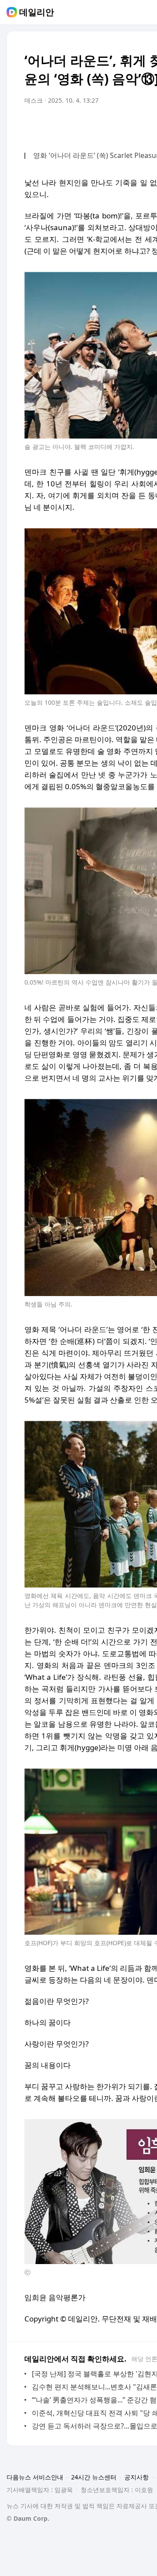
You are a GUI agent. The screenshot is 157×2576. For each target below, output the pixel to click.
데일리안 (37, 12)
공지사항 (137, 2477)
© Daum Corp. (28, 2518)
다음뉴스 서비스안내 (35, 2477)
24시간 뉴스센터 (94, 2477)
